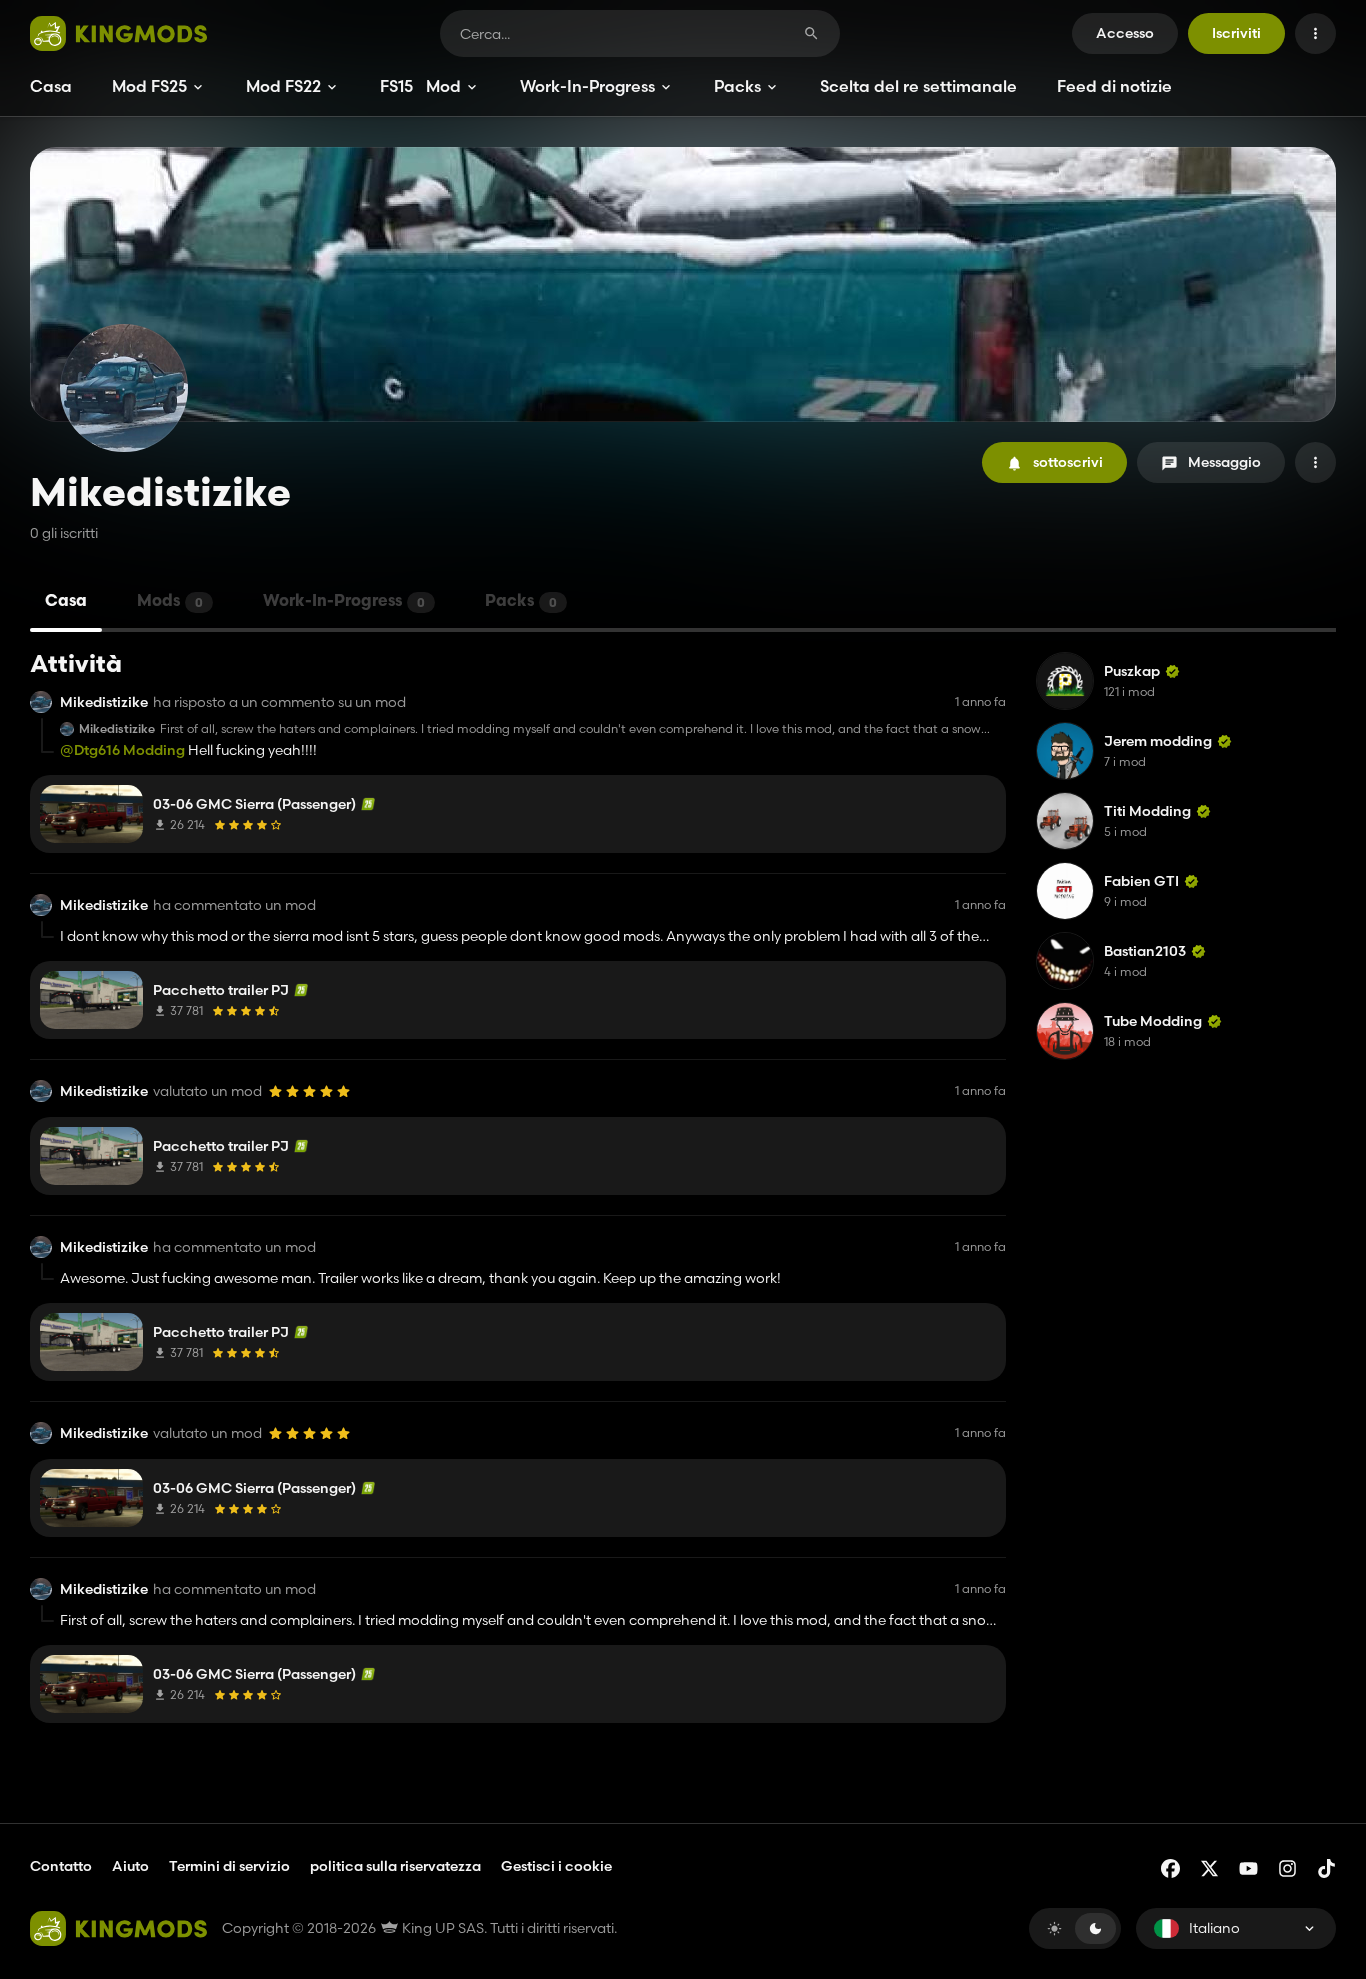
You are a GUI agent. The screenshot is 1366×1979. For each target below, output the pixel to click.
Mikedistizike (104, 702)
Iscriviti (1236, 33)
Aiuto (130, 1866)
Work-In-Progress (587, 86)
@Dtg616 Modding (122, 750)
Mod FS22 (283, 86)
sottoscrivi (1068, 462)
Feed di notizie (1114, 86)
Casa (51, 86)
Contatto (61, 1866)
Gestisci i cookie (556, 1866)
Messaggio (1224, 462)
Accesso (1125, 33)
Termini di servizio (229, 1866)
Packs (737, 86)
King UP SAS (441, 1928)
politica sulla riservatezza (395, 1866)
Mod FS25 (149, 86)
